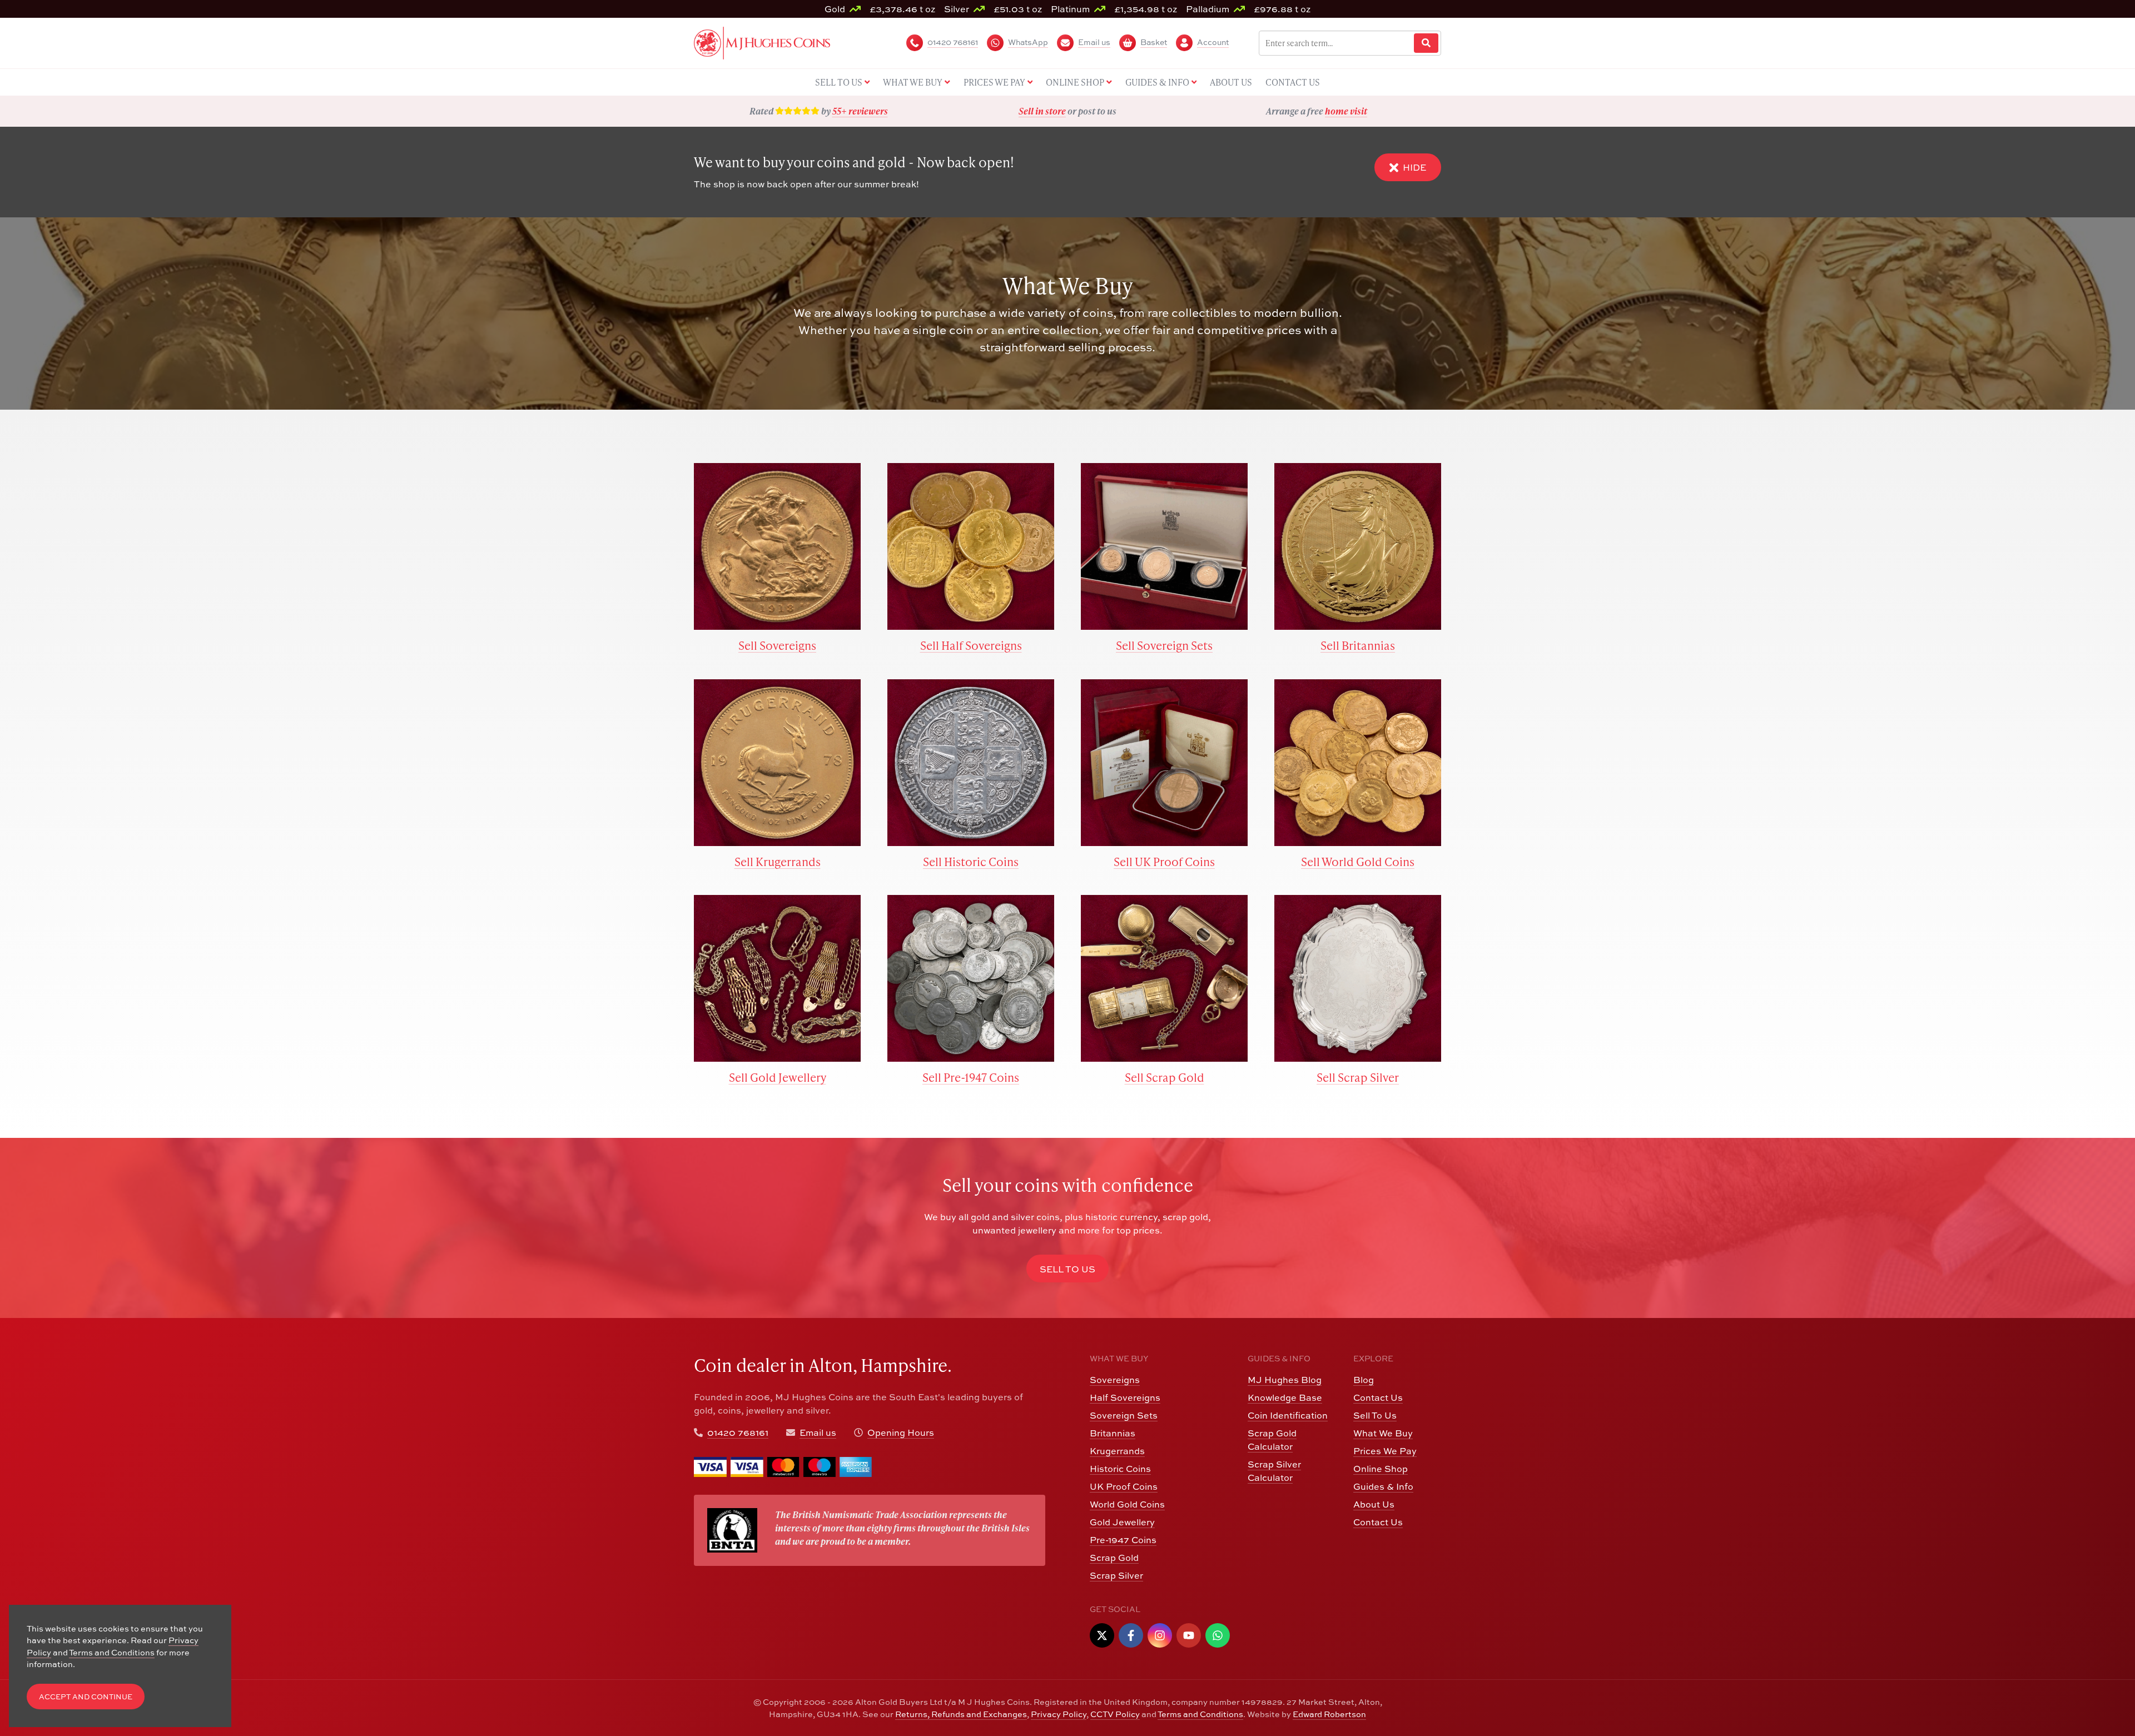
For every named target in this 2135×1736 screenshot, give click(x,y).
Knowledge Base (1285, 1397)
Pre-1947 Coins (1123, 1540)
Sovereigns (1115, 1380)
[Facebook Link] (1131, 1635)
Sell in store (1042, 111)
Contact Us (1378, 1397)
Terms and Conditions (1200, 1714)
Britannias (1113, 1433)
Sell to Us (1067, 1269)
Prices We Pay (1385, 1451)
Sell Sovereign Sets (1164, 645)
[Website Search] (1426, 43)
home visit (1346, 111)
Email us (818, 1432)
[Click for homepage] (762, 42)
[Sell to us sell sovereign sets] (1164, 546)
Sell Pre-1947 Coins (971, 1077)
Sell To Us (1375, 1415)
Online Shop (1381, 1469)
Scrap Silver (1116, 1575)
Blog (1364, 1380)
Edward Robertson (1329, 1714)
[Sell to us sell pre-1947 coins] (971, 978)
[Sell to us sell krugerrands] (777, 763)
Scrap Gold (1114, 1558)
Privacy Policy (1059, 1714)
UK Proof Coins (1124, 1486)
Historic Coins (1120, 1469)
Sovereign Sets (1124, 1415)
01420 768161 (738, 1432)
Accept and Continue (86, 1697)
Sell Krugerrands (778, 861)
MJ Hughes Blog (1285, 1380)
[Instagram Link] (1160, 1635)
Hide (1414, 167)
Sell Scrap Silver (1358, 1077)
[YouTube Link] (1189, 1635)
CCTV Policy (1115, 1714)
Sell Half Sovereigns (971, 645)
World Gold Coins (1127, 1504)
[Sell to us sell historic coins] (971, 763)
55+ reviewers (860, 111)
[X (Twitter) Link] (1102, 1635)
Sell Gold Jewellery (778, 1077)
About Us (1374, 1504)
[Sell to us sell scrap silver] (1358, 978)
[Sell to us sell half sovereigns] (971, 546)
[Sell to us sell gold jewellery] (777, 978)
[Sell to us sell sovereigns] (777, 546)
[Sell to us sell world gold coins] (1358, 763)
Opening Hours (901, 1432)
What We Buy (1383, 1433)
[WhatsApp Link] (1218, 1635)
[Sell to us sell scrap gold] (1164, 978)
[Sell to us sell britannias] (1358, 546)
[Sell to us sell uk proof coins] (1164, 763)
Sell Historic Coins (971, 861)
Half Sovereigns (1125, 1397)
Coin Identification (1288, 1415)
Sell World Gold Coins (1358, 861)
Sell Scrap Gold (1165, 1077)
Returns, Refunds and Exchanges (961, 1714)
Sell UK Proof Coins (1164, 861)
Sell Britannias (1358, 645)
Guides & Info (1383, 1486)
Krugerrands (1117, 1451)
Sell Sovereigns (777, 645)
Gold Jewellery (1122, 1522)
